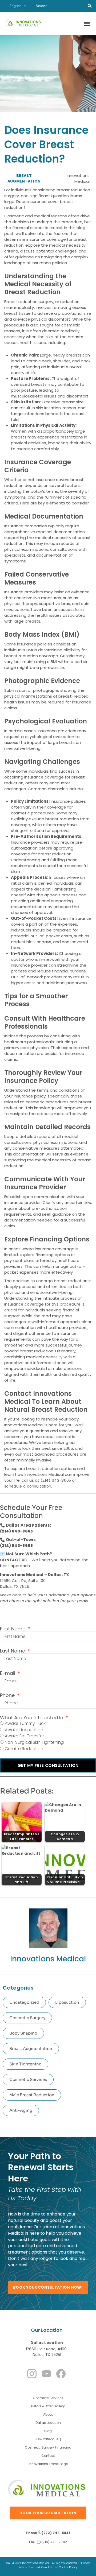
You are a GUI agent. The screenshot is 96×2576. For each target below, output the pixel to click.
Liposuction (67, 2002)
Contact (48, 2456)
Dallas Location (47, 2343)
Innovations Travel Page (48, 2464)
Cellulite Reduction (24, 1749)
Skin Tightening (25, 2064)
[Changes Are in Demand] (65, 1808)
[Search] (90, 6)
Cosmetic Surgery (27, 2018)
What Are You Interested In (32, 1718)
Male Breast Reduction (32, 2095)
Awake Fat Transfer (24, 1736)
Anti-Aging (21, 2110)
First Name (13, 1629)
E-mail (8, 1673)
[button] (87, 24)
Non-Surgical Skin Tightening (34, 1742)
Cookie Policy (68, 2567)
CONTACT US (13, 1560)
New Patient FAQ (48, 2439)
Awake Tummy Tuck (25, 1723)
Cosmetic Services (28, 2079)
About (48, 2414)
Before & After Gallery (48, 2406)
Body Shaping (23, 2033)
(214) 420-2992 (54, 2542)
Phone (8, 1695)
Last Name (13, 1651)
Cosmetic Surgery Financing (48, 2447)
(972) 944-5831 (55, 2533)
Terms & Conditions (43, 2567)
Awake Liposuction (24, 1730)
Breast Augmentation (31, 2049)
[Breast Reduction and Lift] (22, 1851)
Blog (48, 2431)
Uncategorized (24, 2002)
